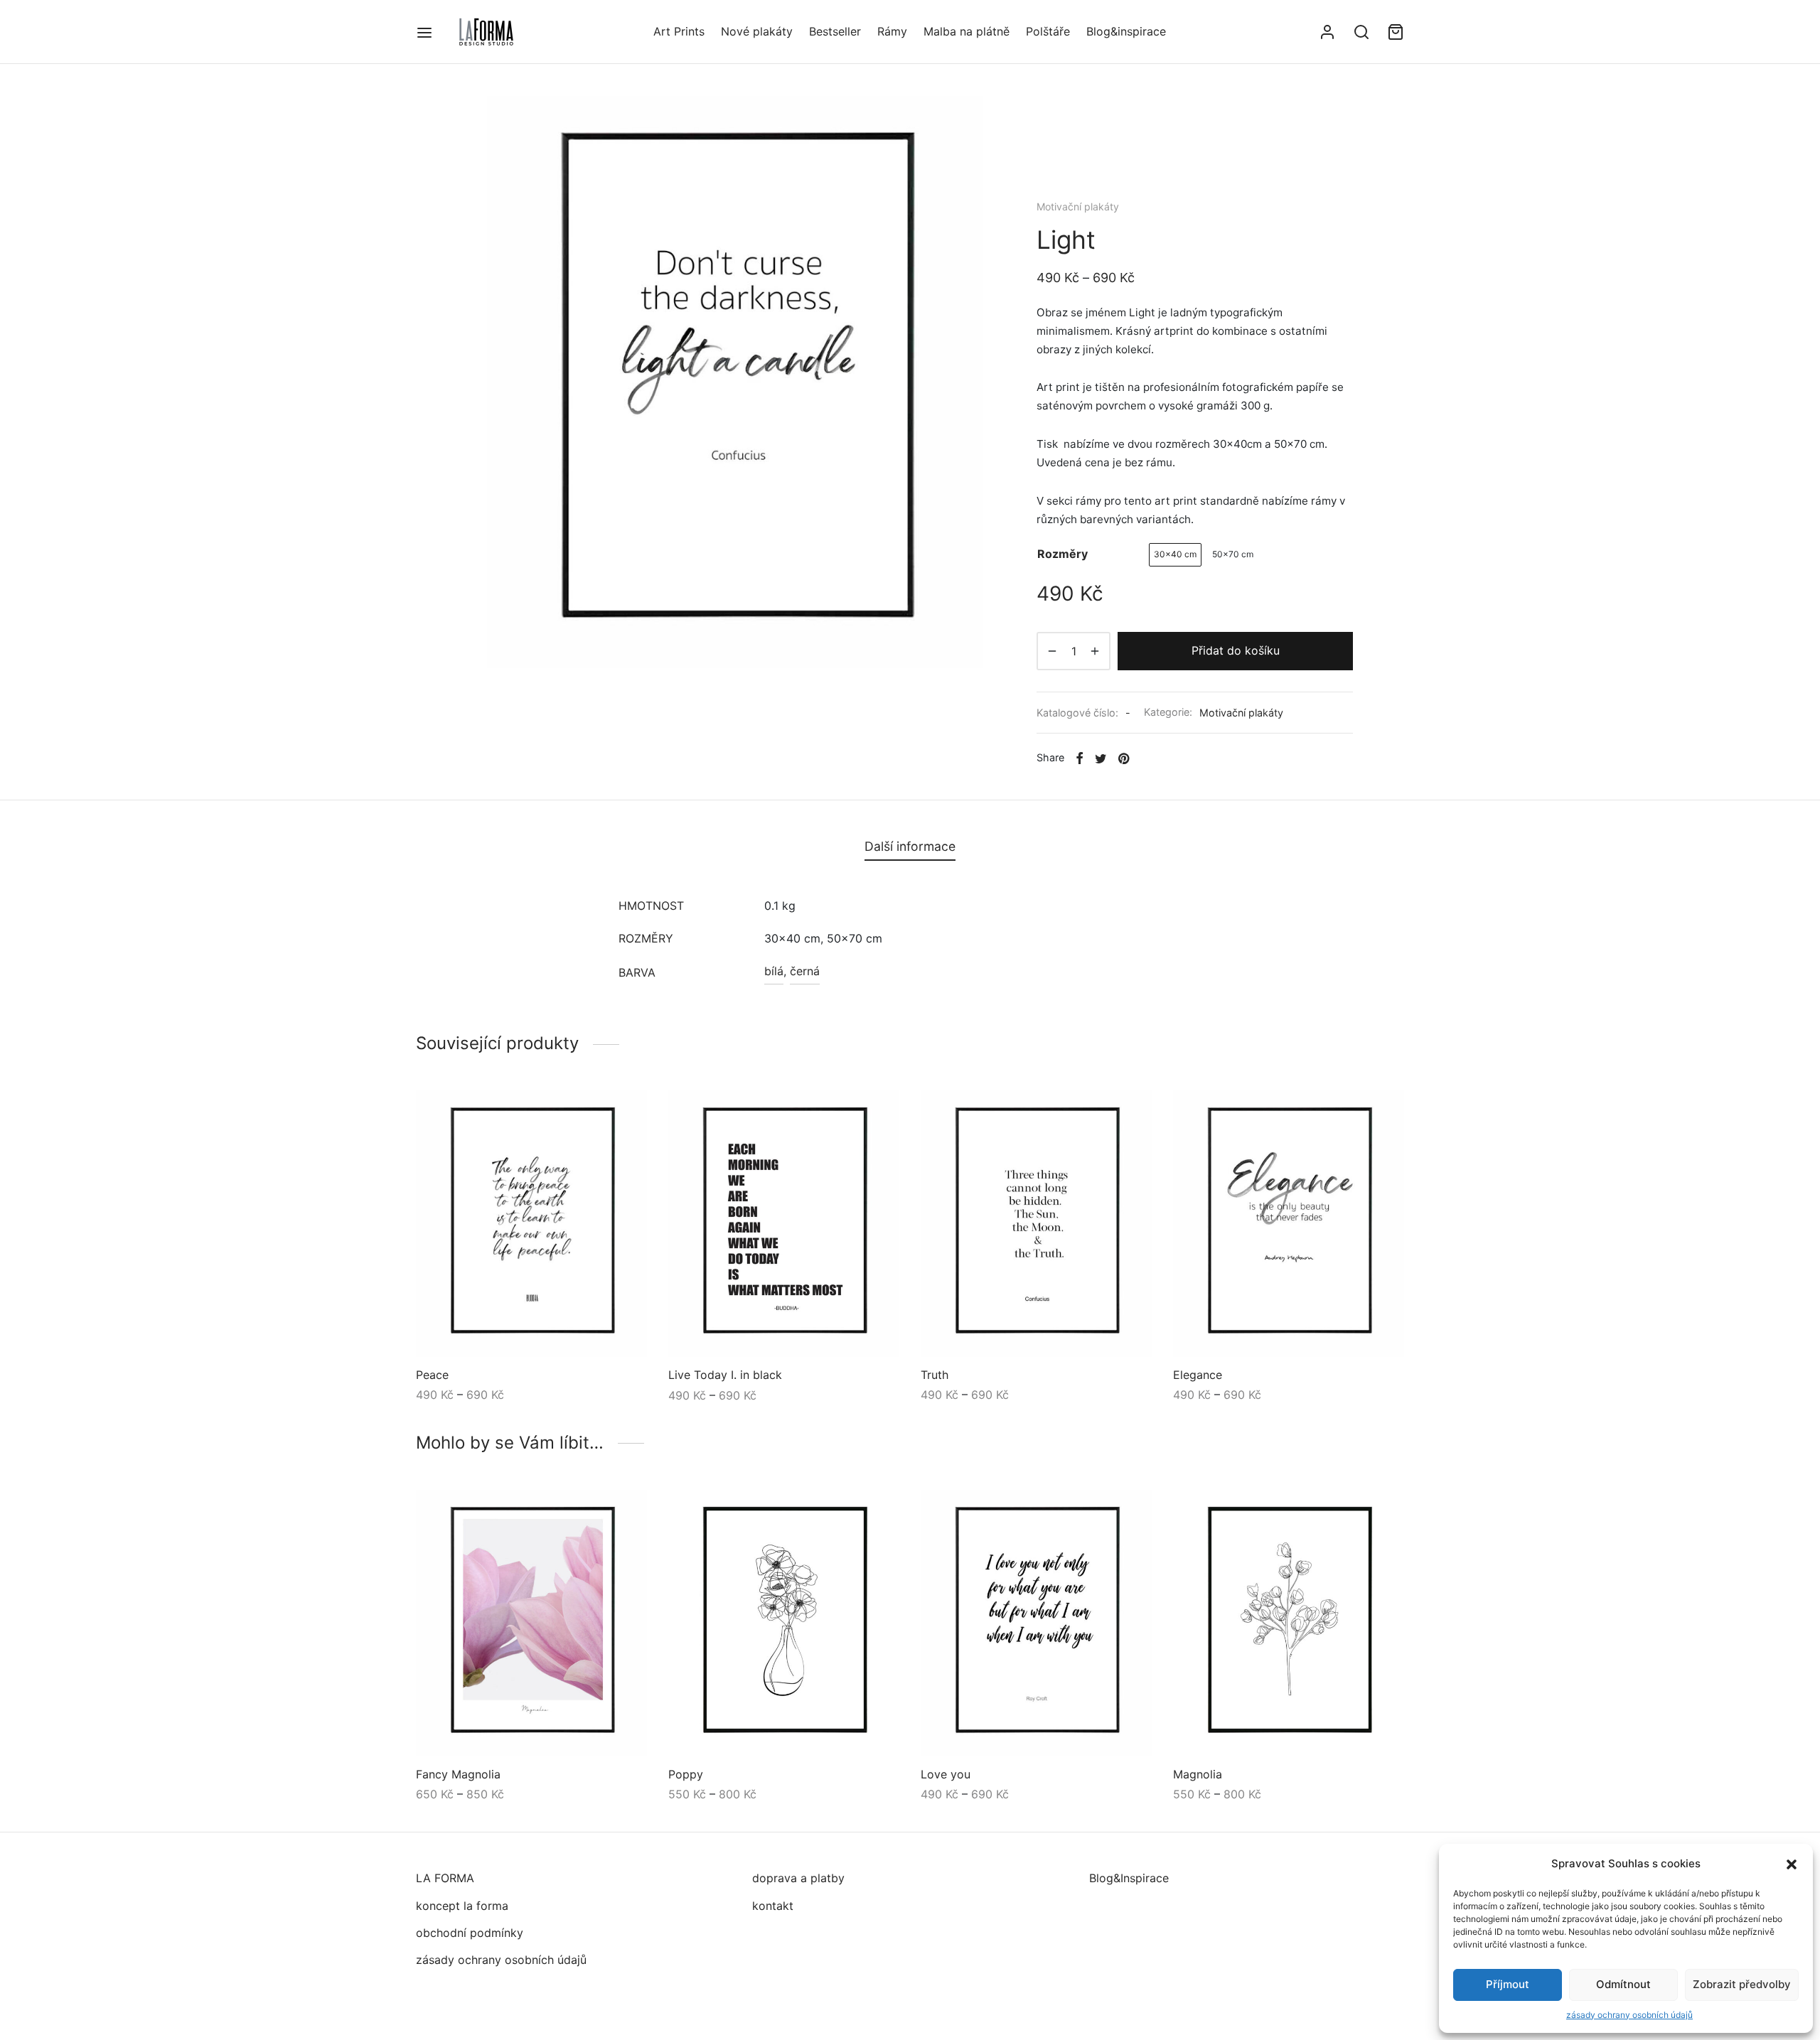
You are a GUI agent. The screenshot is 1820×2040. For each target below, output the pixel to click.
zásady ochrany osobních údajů (1629, 2015)
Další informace (910, 846)
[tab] (910, 847)
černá (805, 971)
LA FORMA (445, 1878)
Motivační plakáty (1078, 206)
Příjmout (1508, 1984)
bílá (774, 971)
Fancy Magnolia (458, 1773)
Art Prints (679, 31)
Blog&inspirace (1126, 31)
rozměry (1062, 554)
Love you (946, 1773)
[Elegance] (1289, 1224)
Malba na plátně (967, 31)
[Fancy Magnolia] (531, 1623)
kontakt (773, 1906)
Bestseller (835, 31)
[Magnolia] (1289, 1623)
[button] (1792, 1864)
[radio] (1175, 555)
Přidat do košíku (1236, 650)
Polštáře (1048, 31)
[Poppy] (784, 1623)
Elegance (1198, 1375)
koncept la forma (462, 1906)
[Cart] (1396, 32)
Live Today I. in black (725, 1375)
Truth (935, 1375)
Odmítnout (1623, 1984)
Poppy (686, 1773)
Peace (432, 1375)
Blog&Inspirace (1129, 1878)
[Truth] (1036, 1224)
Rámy (892, 31)
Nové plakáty (757, 31)
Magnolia (1198, 1773)
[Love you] (1036, 1623)
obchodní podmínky (470, 1933)
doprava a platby (798, 1878)
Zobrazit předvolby (1742, 1984)
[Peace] (531, 1224)
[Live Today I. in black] (784, 1224)
